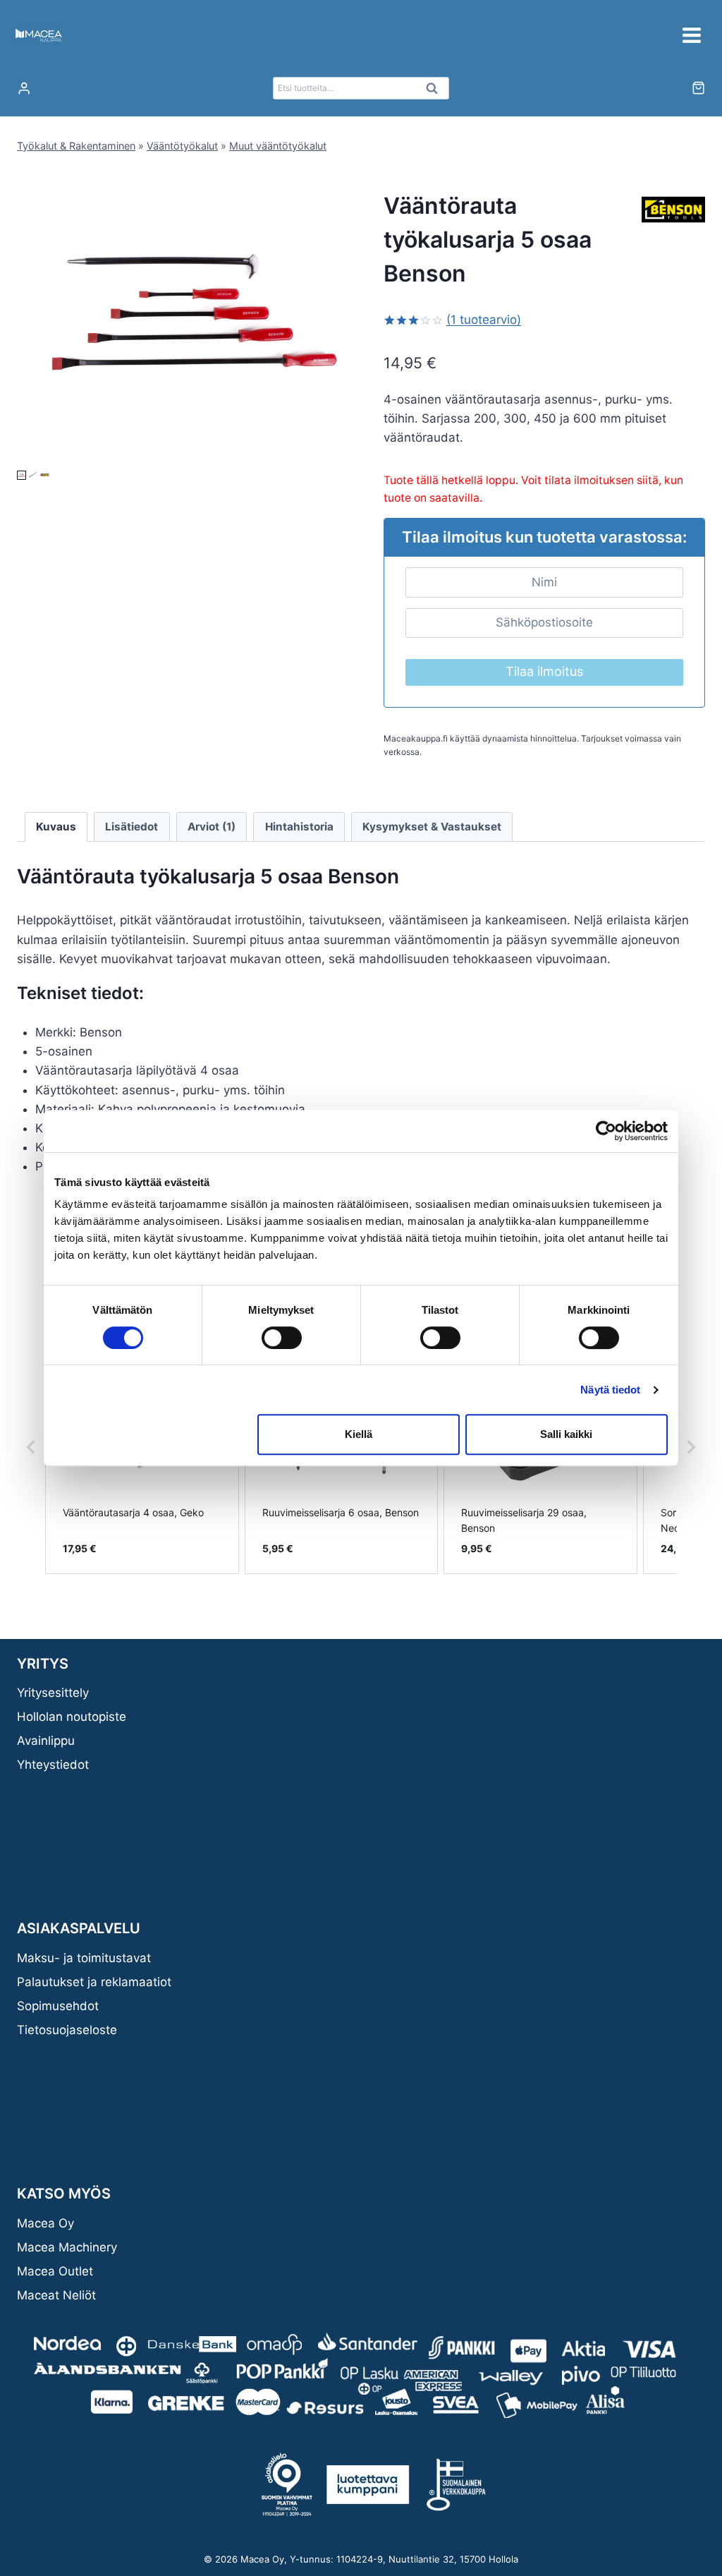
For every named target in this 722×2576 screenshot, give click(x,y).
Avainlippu (46, 1741)
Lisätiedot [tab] (131, 827)
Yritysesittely (53, 1693)
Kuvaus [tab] (56, 827)
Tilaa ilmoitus (544, 671)
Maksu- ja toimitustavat (84, 1958)
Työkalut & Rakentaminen (76, 146)
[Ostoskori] (698, 88)
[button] (22, 475)
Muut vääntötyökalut (278, 146)
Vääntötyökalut (182, 146)
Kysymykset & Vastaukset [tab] (432, 827)
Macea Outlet (55, 2271)
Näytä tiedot (610, 1390)
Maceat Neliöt (56, 2295)
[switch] (282, 1338)
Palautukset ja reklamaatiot (94, 1982)
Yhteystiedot (53, 1765)
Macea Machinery (67, 2247)
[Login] (24, 89)
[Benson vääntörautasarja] (194, 322)
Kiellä (359, 1434)
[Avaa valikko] (691, 35)
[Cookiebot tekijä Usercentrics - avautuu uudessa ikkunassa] (606, 1131)
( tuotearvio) (484, 320)
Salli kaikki (566, 1434)
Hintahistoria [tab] (299, 827)
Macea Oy (45, 2223)
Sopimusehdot (58, 2006)
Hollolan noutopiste (72, 1717)
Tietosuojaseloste (67, 2030)
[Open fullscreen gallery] (324, 453)
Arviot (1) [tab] (212, 827)
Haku (436, 92)
